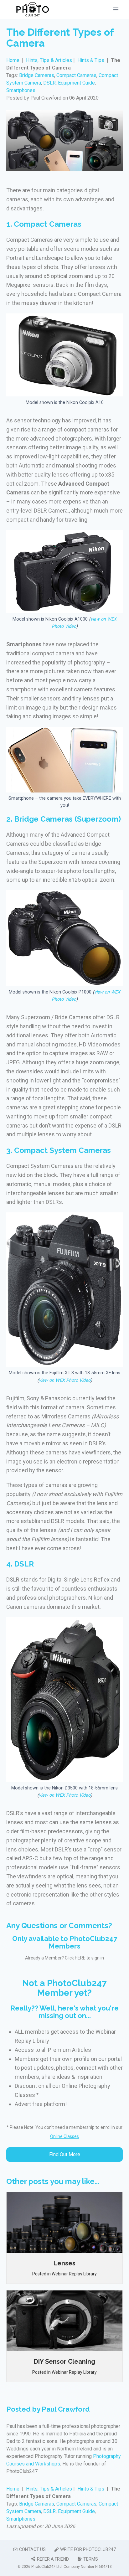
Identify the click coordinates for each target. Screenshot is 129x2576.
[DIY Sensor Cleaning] (64, 2321)
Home (13, 60)
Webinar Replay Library (74, 2274)
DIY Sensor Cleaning (64, 2362)
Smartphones (21, 90)
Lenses (64, 2263)
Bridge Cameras (37, 75)
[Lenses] (64, 2222)
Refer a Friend (53, 2559)
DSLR (49, 83)
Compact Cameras (76, 75)
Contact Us (32, 2549)
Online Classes (64, 2136)
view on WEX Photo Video (65, 1380)
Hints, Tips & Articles (50, 60)
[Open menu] (116, 9)
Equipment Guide (76, 83)
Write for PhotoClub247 (88, 2549)
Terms (91, 2559)
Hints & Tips (91, 60)
